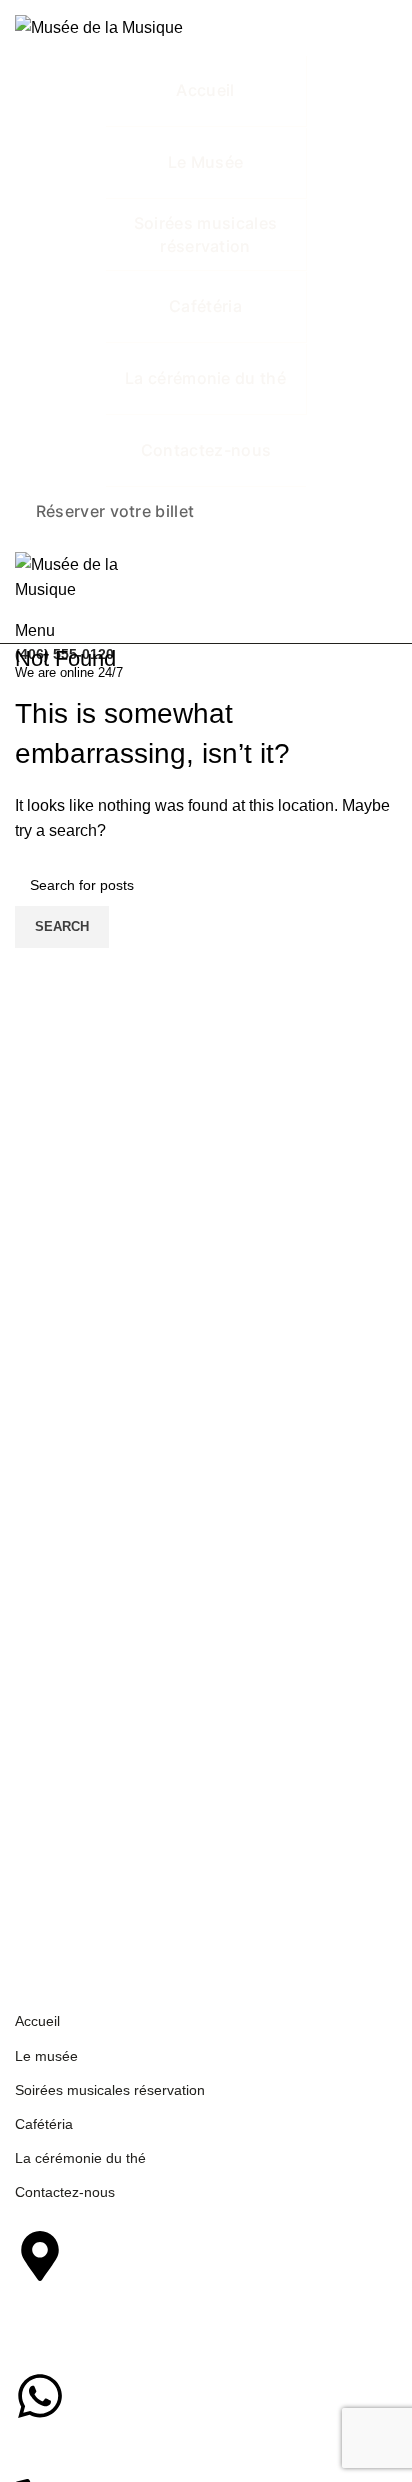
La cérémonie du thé (80, 2158)
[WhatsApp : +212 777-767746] (40, 2396)
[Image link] (99, 1897)
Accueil (37, 2021)
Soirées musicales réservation (110, 2090)
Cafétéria (44, 2124)
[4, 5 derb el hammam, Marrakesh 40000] (40, 2256)
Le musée (46, 2056)
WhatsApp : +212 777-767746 (159, 2442)
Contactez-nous (65, 2192)
